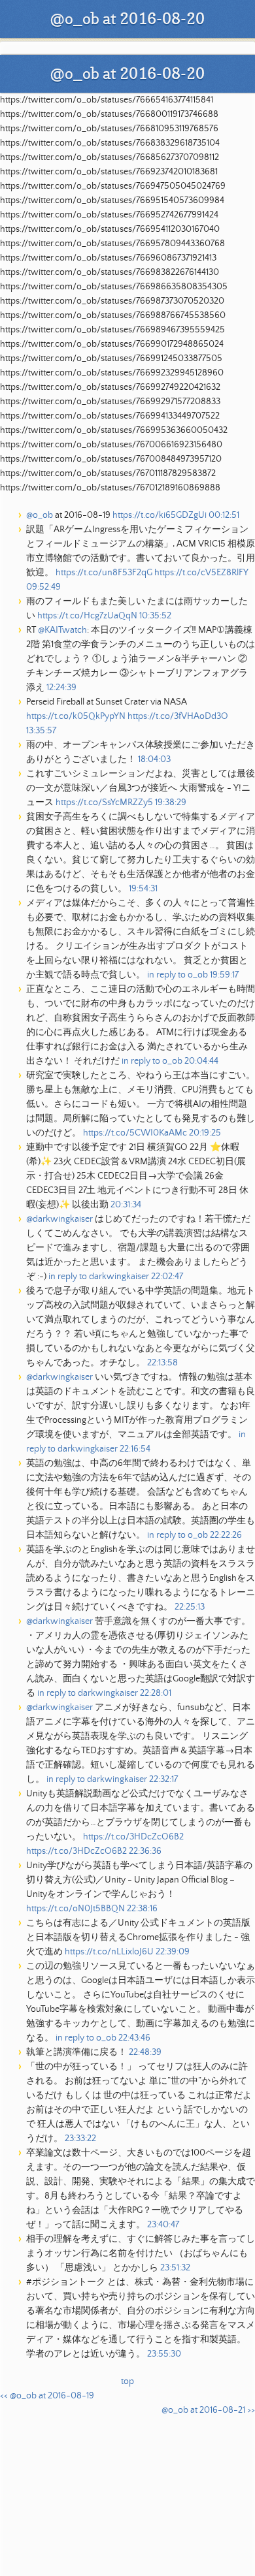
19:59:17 (224, 975)
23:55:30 (164, 2354)
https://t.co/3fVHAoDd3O (178, 716)
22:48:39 (145, 2052)
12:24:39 (61, 688)
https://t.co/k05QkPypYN (76, 716)
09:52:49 (43, 587)
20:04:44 (201, 1061)
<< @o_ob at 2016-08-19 (47, 2396)
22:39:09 (173, 1952)
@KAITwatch (62, 630)
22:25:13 (190, 1607)
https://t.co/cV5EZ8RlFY (201, 573)
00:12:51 (224, 515)
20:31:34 (126, 1205)
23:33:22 (80, 2139)
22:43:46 (134, 2038)
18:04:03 (154, 759)
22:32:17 (163, 1779)
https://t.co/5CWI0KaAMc (135, 1133)
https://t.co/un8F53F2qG (104, 573)
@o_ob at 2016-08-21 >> (208, 2410)
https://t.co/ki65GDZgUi (160, 515)
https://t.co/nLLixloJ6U (109, 1952)
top (127, 2381)
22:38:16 (142, 1909)
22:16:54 (135, 1449)
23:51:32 (175, 2268)
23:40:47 (163, 2225)
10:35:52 (155, 616)
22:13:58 (162, 1363)
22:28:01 (156, 1693)
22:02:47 (167, 1277)
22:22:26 (226, 1535)
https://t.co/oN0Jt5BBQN (76, 1909)
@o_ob (40, 515)
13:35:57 (41, 731)
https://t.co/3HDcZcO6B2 (133, 1837)
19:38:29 (171, 803)
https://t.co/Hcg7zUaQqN (87, 616)
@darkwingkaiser (59, 1219)
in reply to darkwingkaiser (99, 1277)
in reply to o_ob (178, 975)
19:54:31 (143, 889)
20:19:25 (205, 1133)
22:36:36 (145, 1851)
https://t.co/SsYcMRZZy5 (104, 803)
